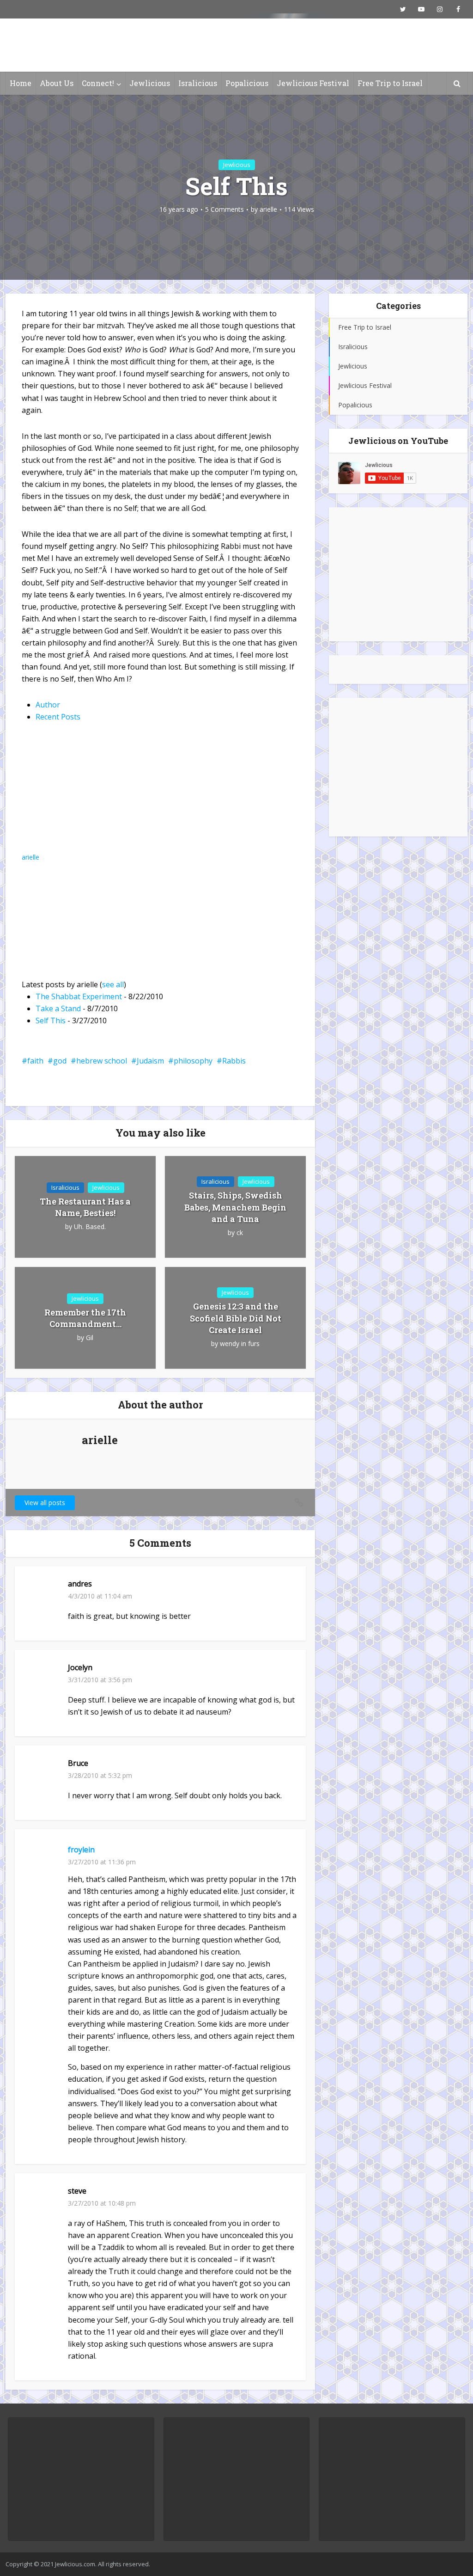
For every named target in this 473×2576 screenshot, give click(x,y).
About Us (57, 83)
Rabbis (234, 1061)
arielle (268, 209)
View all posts (45, 1503)
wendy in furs (240, 1344)
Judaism (150, 1061)
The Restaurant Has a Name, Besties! (85, 1207)
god (60, 1061)
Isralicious (198, 83)
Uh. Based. (90, 1227)
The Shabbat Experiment (79, 996)
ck (240, 1233)
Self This (51, 1021)
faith (35, 1061)
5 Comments (224, 209)
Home (21, 83)
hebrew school (102, 1061)
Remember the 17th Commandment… (85, 1318)
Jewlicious (150, 83)
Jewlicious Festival (313, 83)
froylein (81, 1850)
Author (48, 705)
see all (113, 984)
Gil (90, 1338)
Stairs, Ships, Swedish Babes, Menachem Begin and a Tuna (235, 1207)
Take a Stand (58, 1008)
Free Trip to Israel (390, 83)
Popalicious (247, 83)
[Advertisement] (398, 574)
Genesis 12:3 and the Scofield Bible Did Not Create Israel (236, 1318)
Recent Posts (58, 717)
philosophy (193, 1061)
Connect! (98, 83)
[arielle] (79, 794)
